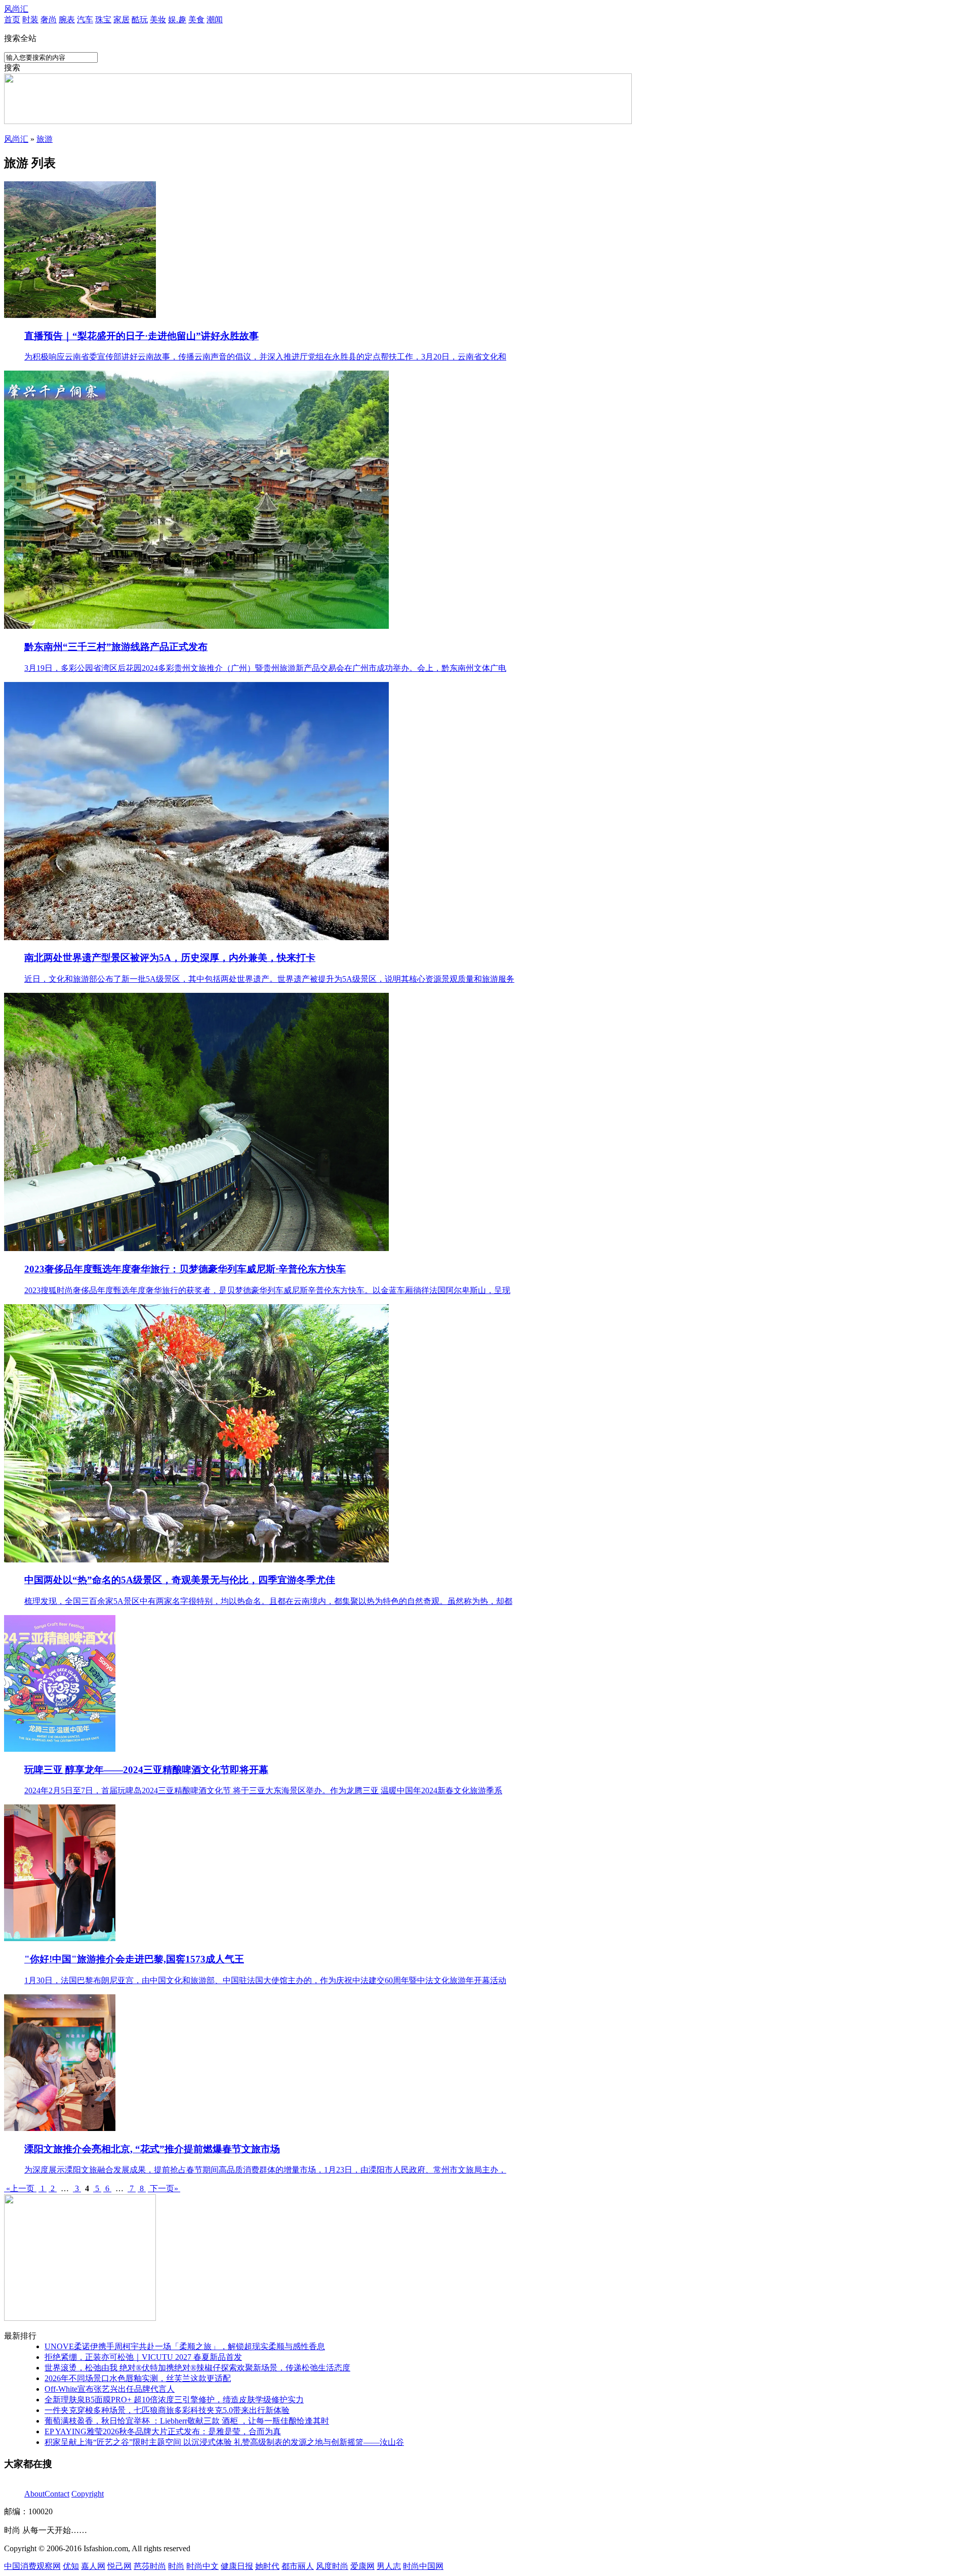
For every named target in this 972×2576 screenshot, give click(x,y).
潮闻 (215, 19)
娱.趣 (177, 19)
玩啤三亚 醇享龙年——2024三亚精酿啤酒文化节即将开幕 (146, 1770)
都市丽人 (298, 2566)
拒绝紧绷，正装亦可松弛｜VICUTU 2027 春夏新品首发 (143, 2357)
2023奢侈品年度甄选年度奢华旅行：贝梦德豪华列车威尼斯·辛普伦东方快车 (185, 1269)
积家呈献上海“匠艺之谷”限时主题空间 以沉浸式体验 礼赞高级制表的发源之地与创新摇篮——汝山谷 (224, 2442)
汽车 (85, 19)
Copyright (88, 2494)
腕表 (67, 19)
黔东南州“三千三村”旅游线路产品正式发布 (116, 647)
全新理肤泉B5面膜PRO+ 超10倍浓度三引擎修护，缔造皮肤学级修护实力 (174, 2400)
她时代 (267, 2566)
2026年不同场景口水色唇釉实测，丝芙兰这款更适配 (138, 2378)
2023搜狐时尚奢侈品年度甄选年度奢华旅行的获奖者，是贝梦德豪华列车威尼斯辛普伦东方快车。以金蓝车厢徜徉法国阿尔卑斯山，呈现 (267, 1290)
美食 (196, 19)
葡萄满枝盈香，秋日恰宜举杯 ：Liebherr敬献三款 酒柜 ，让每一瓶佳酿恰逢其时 (187, 2421)
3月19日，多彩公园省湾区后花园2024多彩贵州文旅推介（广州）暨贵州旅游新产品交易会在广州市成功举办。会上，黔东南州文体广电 (265, 668)
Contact (57, 2494)
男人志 (389, 2566)
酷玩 (140, 19)
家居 (121, 19)
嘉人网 (93, 2566)
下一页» (164, 2188)
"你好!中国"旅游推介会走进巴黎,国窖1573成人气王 (134, 1959)
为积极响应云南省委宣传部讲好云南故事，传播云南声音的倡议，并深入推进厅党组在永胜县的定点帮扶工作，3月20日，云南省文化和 (265, 357)
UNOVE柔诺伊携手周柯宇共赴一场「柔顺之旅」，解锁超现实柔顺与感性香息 (185, 2346)
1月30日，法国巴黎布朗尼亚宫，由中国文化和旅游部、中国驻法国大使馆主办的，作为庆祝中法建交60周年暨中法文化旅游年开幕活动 (265, 1980)
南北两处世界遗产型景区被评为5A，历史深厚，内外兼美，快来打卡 (170, 958)
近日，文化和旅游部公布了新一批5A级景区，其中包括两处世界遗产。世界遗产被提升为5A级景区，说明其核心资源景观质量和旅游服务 (269, 979)
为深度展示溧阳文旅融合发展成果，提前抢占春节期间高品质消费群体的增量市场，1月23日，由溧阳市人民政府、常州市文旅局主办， (265, 2170)
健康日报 (237, 2566)
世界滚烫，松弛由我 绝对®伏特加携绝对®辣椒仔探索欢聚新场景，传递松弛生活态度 (197, 2368)
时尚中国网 (423, 2566)
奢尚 (49, 19)
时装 (30, 19)
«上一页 (20, 2188)
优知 (71, 2566)
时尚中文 (202, 2566)
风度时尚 (332, 2566)
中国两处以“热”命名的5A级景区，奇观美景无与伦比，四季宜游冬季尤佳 (180, 1580)
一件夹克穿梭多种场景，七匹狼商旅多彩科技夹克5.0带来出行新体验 (167, 2410)
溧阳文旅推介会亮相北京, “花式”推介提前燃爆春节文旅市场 (152, 2149)
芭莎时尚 (150, 2566)
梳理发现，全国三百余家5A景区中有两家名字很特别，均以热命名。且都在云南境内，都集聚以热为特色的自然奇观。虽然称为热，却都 (268, 1601)
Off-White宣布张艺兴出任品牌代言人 (110, 2389)
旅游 (45, 139)
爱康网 (362, 2566)
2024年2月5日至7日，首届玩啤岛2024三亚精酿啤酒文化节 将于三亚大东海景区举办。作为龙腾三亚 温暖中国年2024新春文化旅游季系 (263, 1790)
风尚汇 (16, 9)
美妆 (158, 19)
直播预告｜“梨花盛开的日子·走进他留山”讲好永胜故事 (141, 336)
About (34, 2494)
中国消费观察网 (32, 2566)
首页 (12, 19)
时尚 (176, 2566)
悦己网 (119, 2566)
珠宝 (103, 19)
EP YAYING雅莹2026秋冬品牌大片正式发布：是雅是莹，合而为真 (163, 2431)
